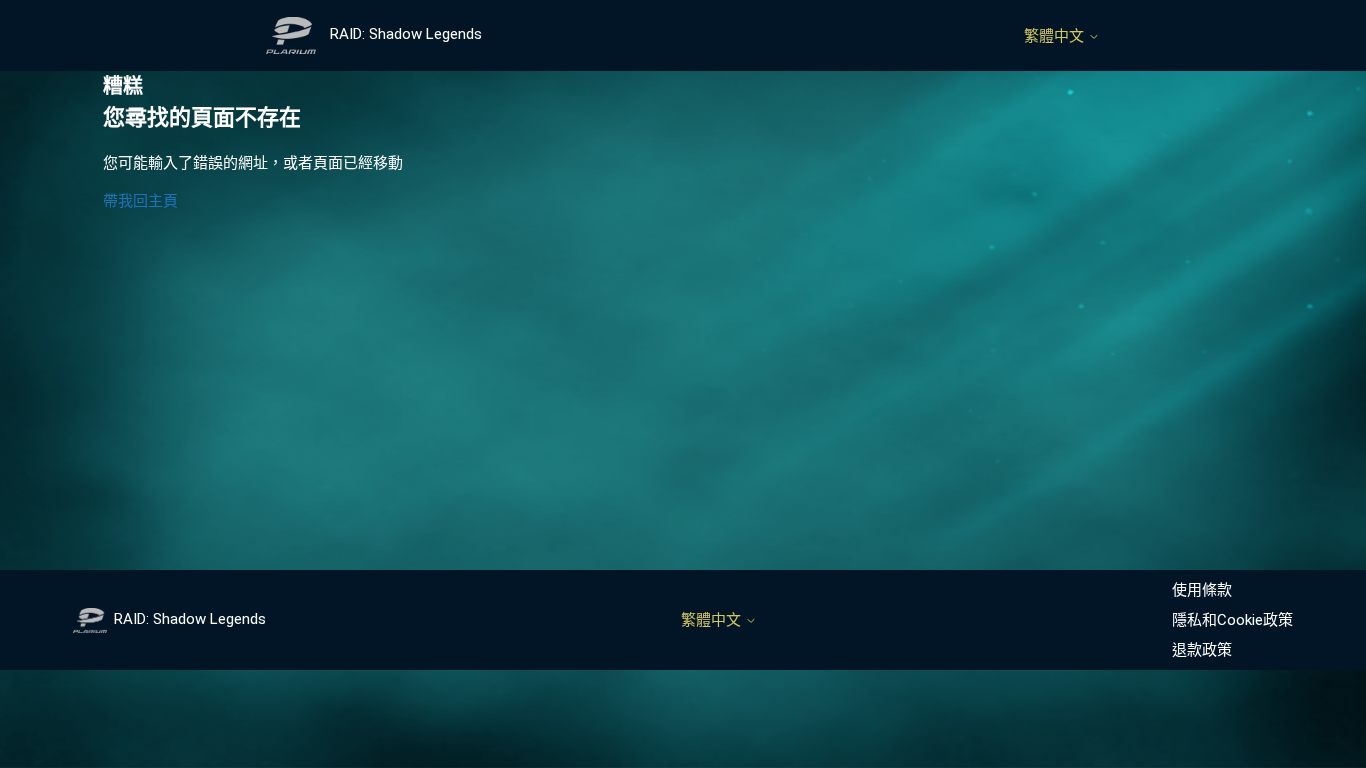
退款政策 (1202, 650)
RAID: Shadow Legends (190, 619)
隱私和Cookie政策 (1232, 620)
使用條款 (1202, 590)
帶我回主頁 (140, 201)
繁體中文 (1056, 36)
